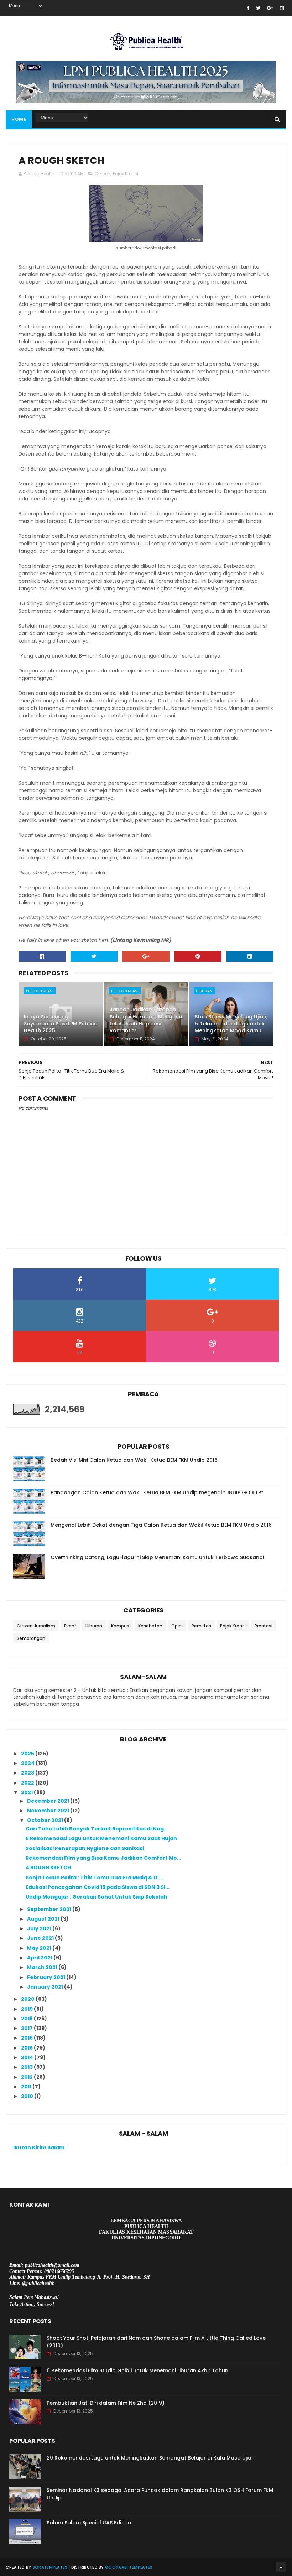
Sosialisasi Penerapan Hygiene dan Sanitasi (85, 1848)
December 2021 (49, 1801)
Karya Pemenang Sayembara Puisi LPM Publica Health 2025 (61, 1024)
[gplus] (270, 8)
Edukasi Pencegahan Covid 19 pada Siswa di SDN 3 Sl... (98, 1887)
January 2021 (46, 1987)
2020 (28, 1999)
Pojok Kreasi (126, 174)
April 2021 (40, 1958)
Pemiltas (201, 1626)
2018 (27, 2019)
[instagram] (282, 8)
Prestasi (264, 1626)
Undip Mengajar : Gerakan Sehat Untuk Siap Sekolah (97, 1897)
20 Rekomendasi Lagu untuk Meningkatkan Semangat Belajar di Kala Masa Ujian (151, 2458)
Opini (177, 1626)
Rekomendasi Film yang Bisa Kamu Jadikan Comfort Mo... (103, 1858)
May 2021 (40, 1948)
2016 (27, 2038)
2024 (28, 1763)
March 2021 (43, 1967)
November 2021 (49, 1811)
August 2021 (44, 1919)
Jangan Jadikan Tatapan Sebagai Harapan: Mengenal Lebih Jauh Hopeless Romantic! (147, 1020)
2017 (27, 2028)
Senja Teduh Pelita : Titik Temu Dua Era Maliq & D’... (94, 1878)
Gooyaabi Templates (129, 2567)
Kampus (120, 1626)
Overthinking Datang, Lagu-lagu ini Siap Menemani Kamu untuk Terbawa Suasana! (157, 1557)
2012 (27, 2077)
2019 (27, 2009)
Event (70, 1626)
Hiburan (204, 991)
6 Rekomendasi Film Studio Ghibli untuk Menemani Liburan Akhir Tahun (137, 2370)
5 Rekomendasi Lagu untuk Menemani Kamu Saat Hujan (101, 1838)
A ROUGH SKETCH (48, 1868)
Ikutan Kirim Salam (39, 2147)
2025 (28, 1754)
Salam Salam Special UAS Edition (89, 2523)
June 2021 (41, 1938)
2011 (27, 2087)
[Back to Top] (281, 2567)
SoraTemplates (50, 2567)
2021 (27, 1792)
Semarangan (31, 1638)
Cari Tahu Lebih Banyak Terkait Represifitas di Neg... (97, 1829)
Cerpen (103, 174)
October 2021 (46, 1820)
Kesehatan (150, 1626)
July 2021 (40, 1928)
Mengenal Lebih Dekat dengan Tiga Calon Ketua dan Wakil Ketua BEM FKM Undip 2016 (161, 1525)
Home (19, 119)
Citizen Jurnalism (36, 1626)
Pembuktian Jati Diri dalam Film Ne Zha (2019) (106, 2403)
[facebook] (248, 8)
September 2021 (50, 1909)
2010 (28, 2096)
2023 (28, 1773)
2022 (28, 1783)
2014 (28, 2057)
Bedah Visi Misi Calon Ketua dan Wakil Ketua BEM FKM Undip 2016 (134, 1460)
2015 (27, 2048)
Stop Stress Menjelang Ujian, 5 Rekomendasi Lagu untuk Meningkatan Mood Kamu (231, 1024)
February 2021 (47, 1977)
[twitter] (258, 8)
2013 (27, 2067)
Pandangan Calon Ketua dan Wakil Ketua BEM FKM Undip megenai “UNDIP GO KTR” (157, 1492)
